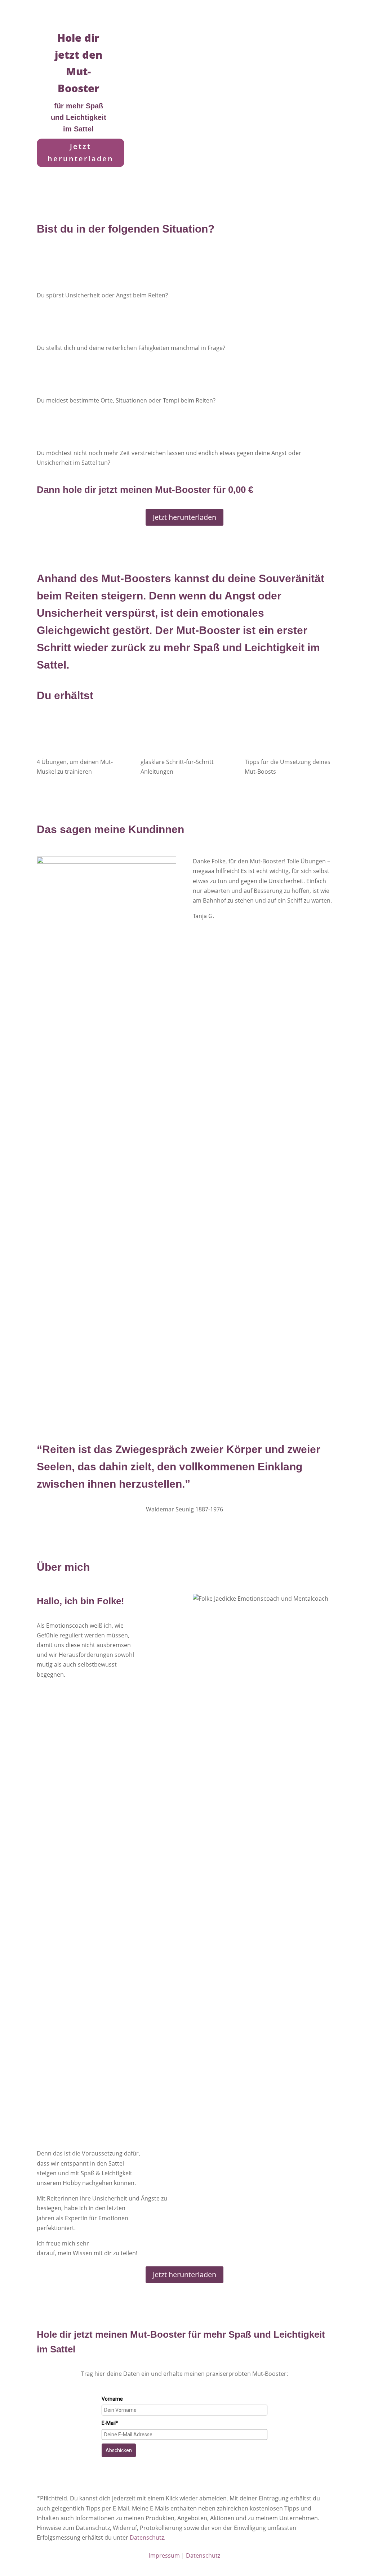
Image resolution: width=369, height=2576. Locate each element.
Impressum (164, 2555)
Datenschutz (203, 2555)
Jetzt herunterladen (81, 152)
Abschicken (119, 2450)
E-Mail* (110, 2423)
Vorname (112, 2399)
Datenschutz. (148, 2537)
